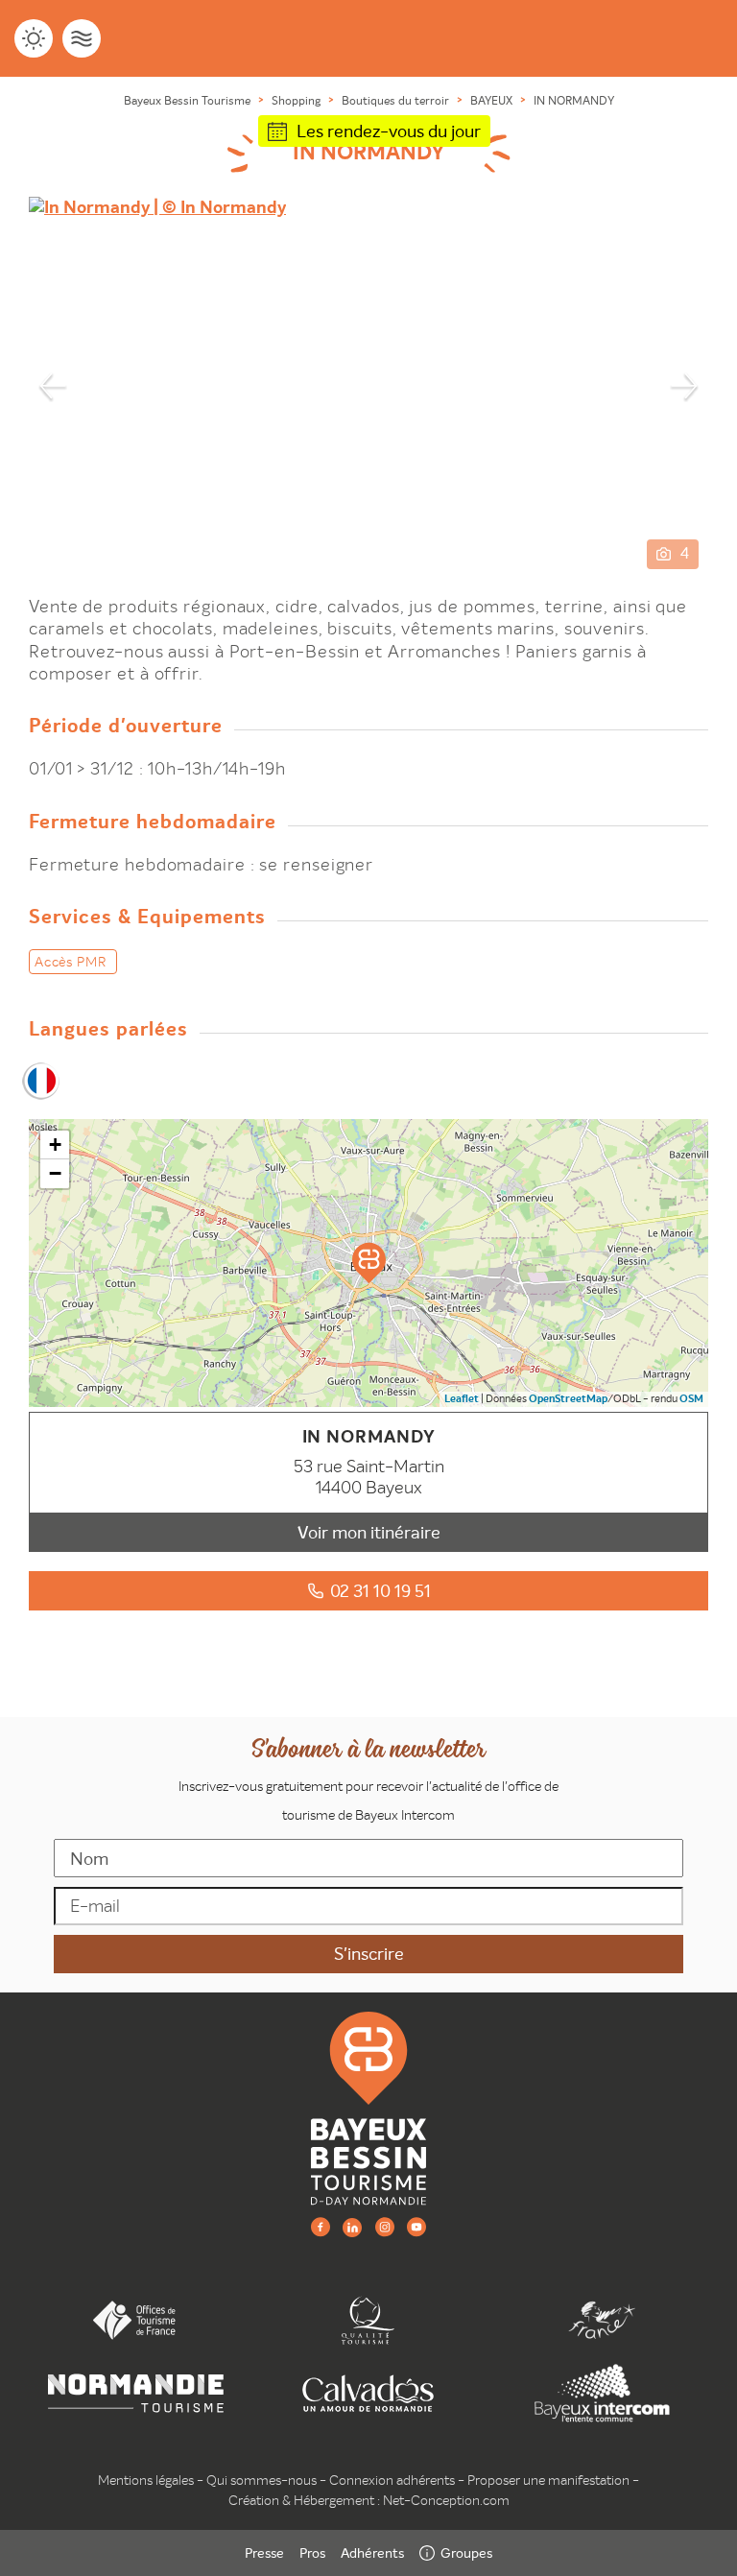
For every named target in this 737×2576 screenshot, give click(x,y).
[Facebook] (321, 2226)
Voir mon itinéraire (369, 1532)
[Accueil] (368, 2108)
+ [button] (55, 1145)
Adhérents (372, 2553)
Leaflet (462, 1399)
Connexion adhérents (392, 2480)
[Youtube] (416, 2226)
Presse (264, 2553)
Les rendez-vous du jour (389, 131)
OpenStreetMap (568, 1399)
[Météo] (34, 38)
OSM (691, 1399)
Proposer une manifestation (548, 2480)
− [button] (55, 1173)
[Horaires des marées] (82, 38)
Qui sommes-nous (262, 2480)
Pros (312, 2553)
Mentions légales (146, 2480)
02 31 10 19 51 (380, 1591)
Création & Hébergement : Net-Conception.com (369, 2500)
